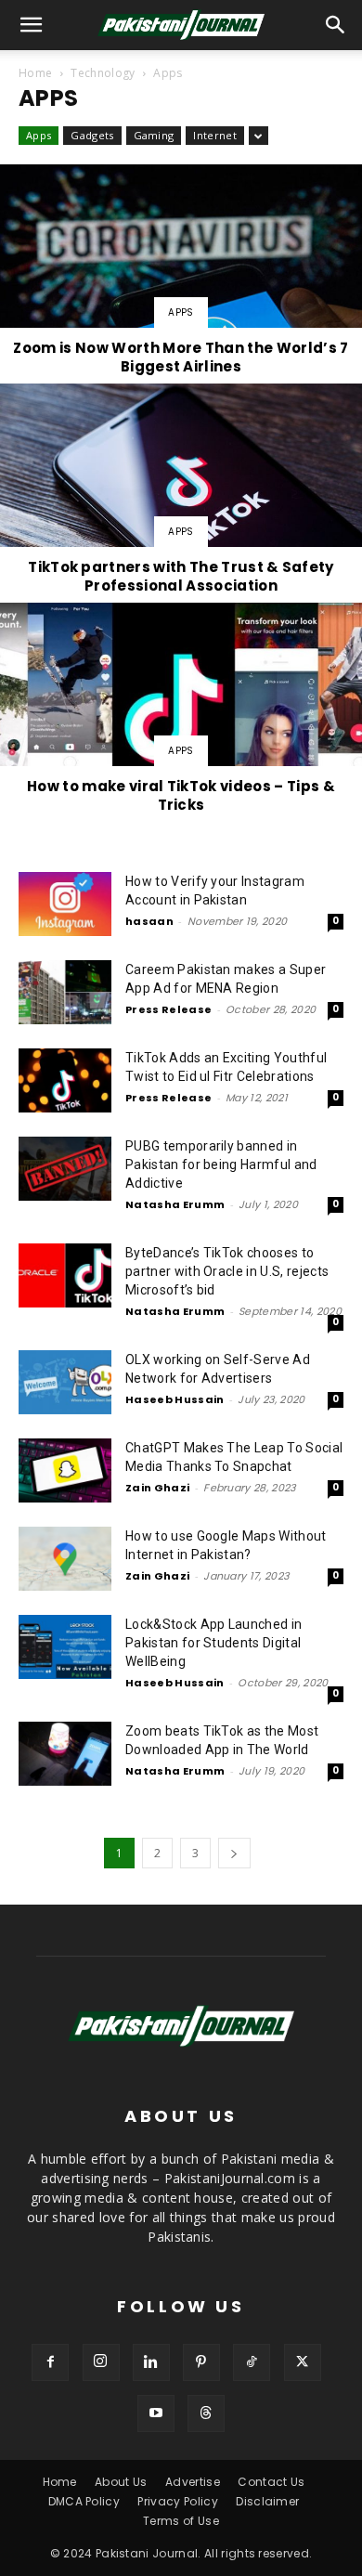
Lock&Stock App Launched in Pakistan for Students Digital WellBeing (213, 1643)
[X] (303, 2362)
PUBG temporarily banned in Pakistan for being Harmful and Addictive (221, 1164)
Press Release (168, 1009)
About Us (121, 2482)
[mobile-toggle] (32, 25)
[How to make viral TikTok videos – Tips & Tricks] (181, 711)
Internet (215, 135)
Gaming (154, 135)
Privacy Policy (177, 2501)
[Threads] (206, 2413)
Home (35, 73)
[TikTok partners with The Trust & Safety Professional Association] (181, 492)
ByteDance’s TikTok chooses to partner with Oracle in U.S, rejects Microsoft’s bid (227, 1271)
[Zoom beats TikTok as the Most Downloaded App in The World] (65, 1754)
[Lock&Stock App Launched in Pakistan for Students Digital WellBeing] (65, 1647)
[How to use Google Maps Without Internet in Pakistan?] (65, 1559)
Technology (103, 73)
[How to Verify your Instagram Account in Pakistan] (65, 904)
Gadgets (92, 135)
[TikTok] (252, 2362)
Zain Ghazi (157, 1488)
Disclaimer (267, 2501)
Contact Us (271, 2482)
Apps (39, 135)
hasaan (149, 921)
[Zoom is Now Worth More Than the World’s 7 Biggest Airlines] (181, 273)
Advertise (193, 2482)
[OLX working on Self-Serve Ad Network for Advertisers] (65, 1382)
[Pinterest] (201, 2362)
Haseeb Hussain (175, 1399)
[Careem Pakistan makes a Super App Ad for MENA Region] (65, 992)
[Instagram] (101, 2362)
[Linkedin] (151, 2362)
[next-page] (234, 1853)
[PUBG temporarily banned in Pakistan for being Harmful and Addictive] (65, 1169)
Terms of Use (181, 2521)
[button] (336, 25)
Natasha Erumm (175, 1204)
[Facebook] (50, 2362)
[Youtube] (156, 2413)
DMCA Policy (84, 2501)
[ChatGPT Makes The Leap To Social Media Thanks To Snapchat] (65, 1470)
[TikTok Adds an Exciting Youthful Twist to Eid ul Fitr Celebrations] (65, 1080)
